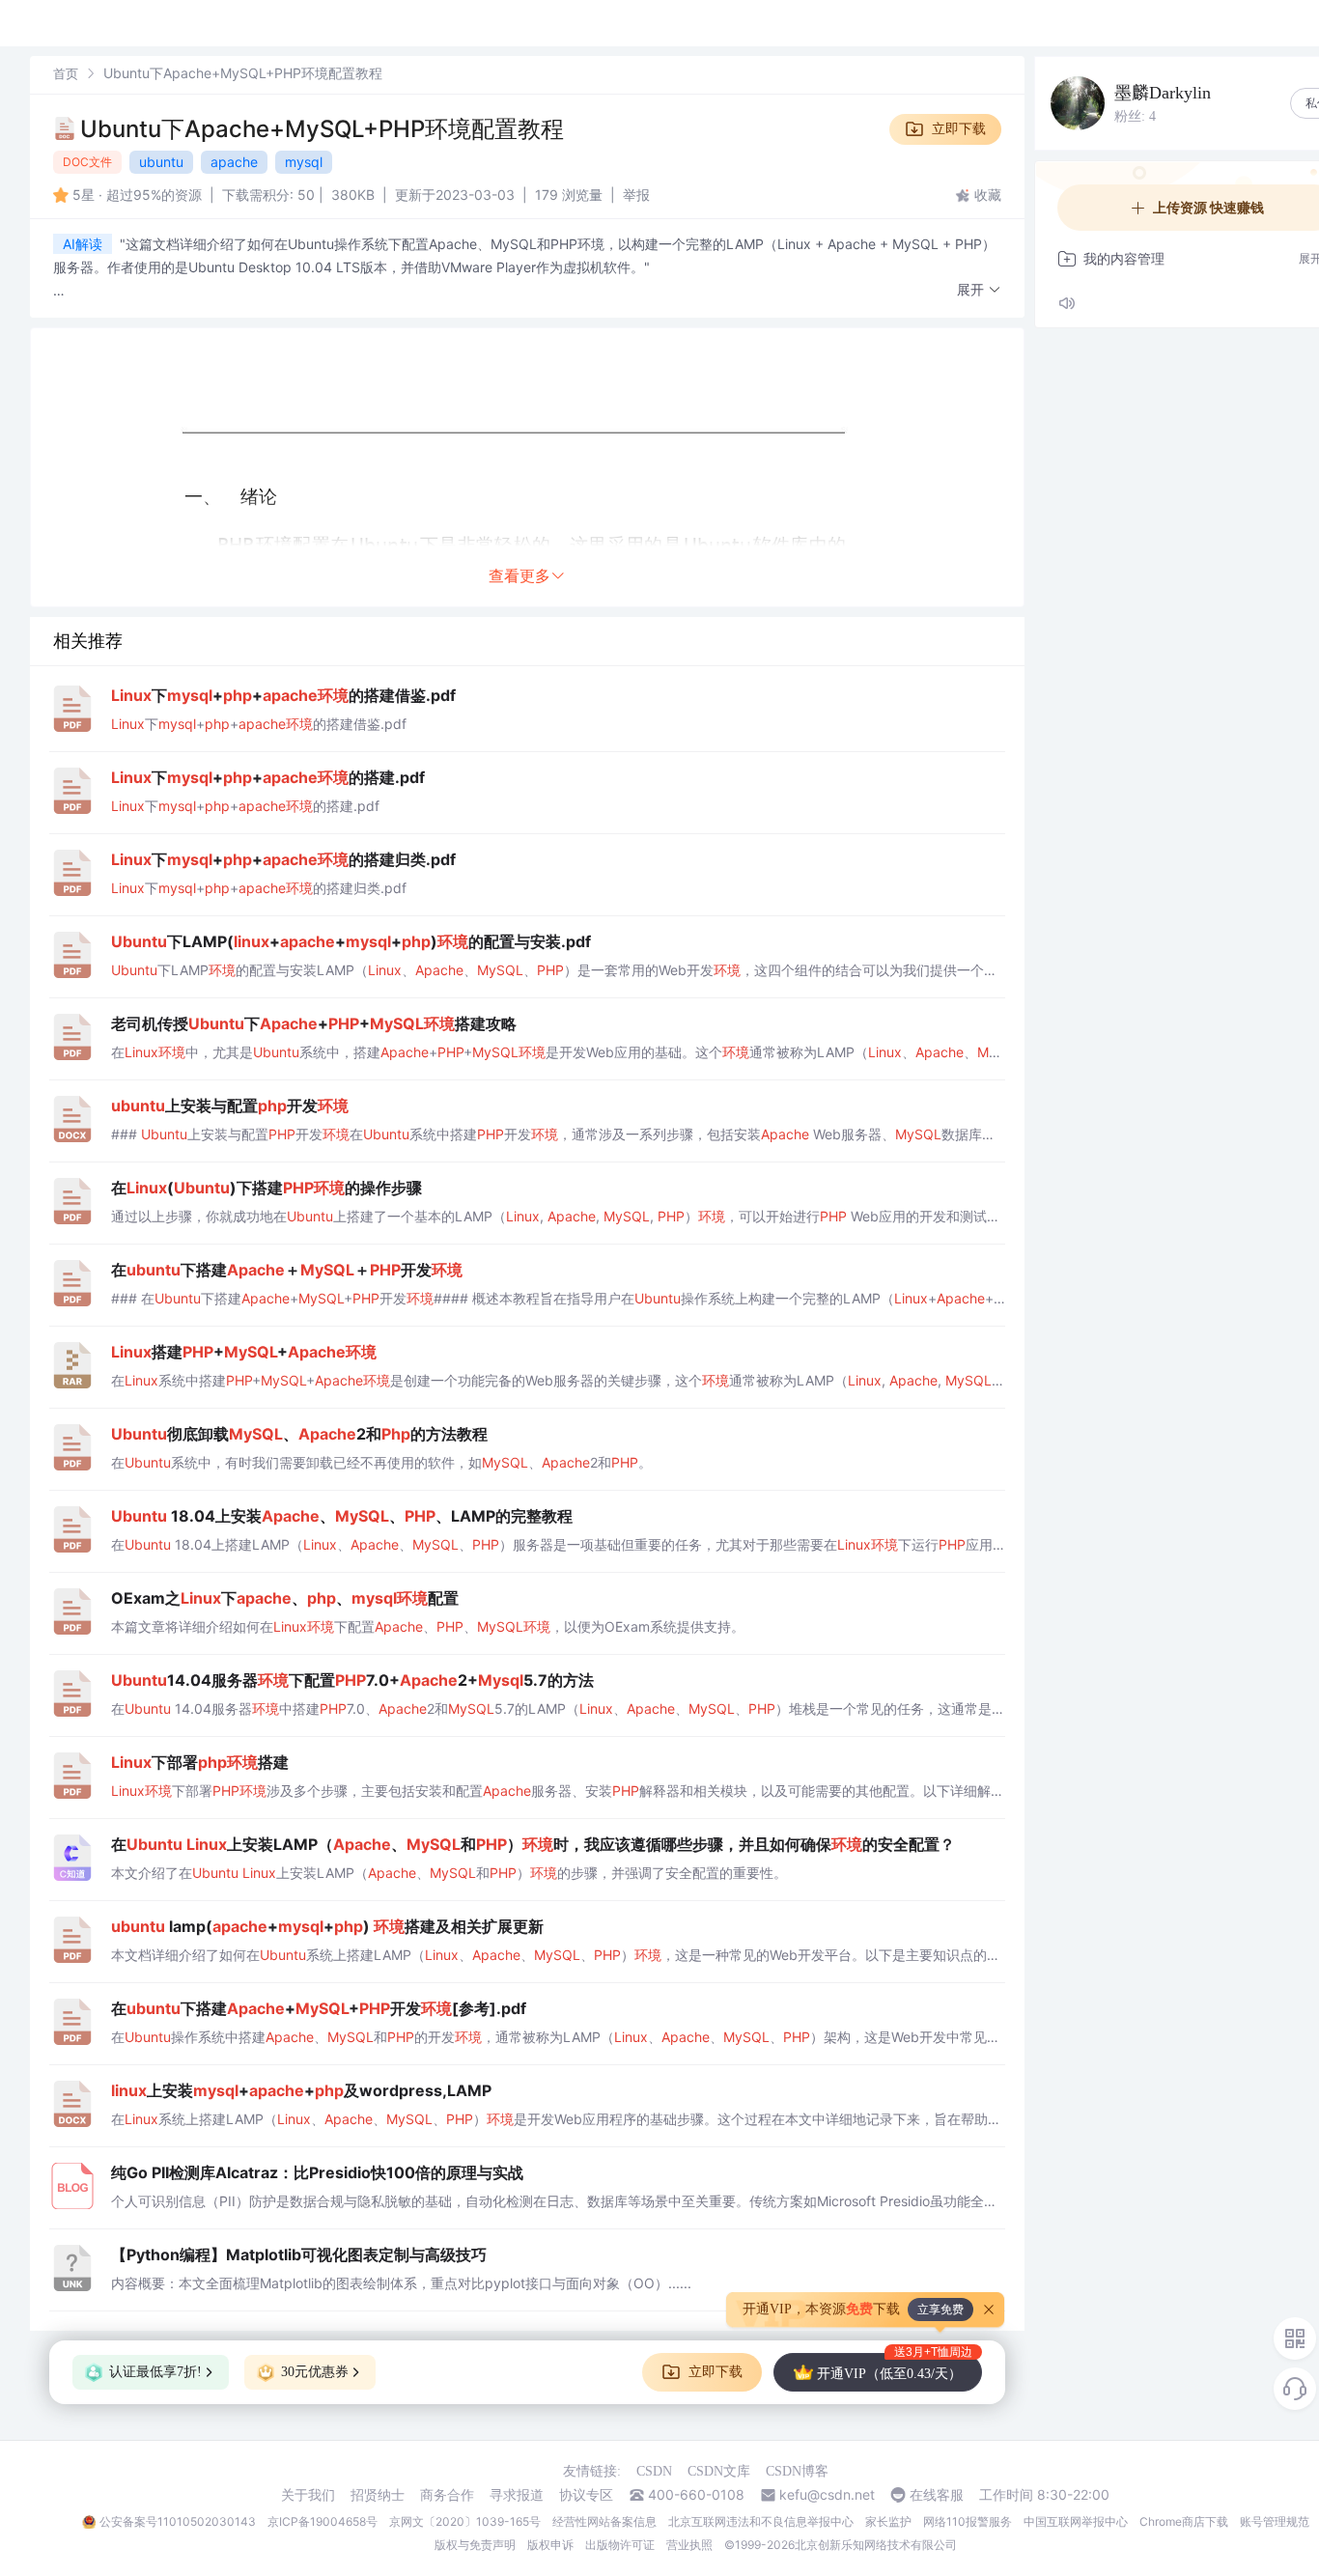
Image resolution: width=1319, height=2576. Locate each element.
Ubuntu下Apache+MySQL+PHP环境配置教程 (322, 129)
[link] (66, 73)
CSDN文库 (719, 2471)
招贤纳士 (378, 2495)
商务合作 (447, 2495)
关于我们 (308, 2495)
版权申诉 (550, 2545)
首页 (66, 73)
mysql (304, 162)
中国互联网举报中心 (1076, 2521)
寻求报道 (517, 2495)
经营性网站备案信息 (604, 2521)
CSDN (654, 2471)
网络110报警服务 (968, 2521)
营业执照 (689, 2545)
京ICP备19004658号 (323, 2521)
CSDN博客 (797, 2471)
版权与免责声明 (475, 2545)
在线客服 (937, 2495)
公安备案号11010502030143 (178, 2521)
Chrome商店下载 (1184, 2521)
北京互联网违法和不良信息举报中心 (761, 2521)
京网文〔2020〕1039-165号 (465, 2521)
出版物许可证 (620, 2545)
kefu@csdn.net (827, 2495)
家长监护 (888, 2521)
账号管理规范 (1275, 2521)
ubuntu (161, 162)
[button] (979, 290)
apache (234, 162)
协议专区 (586, 2495)
